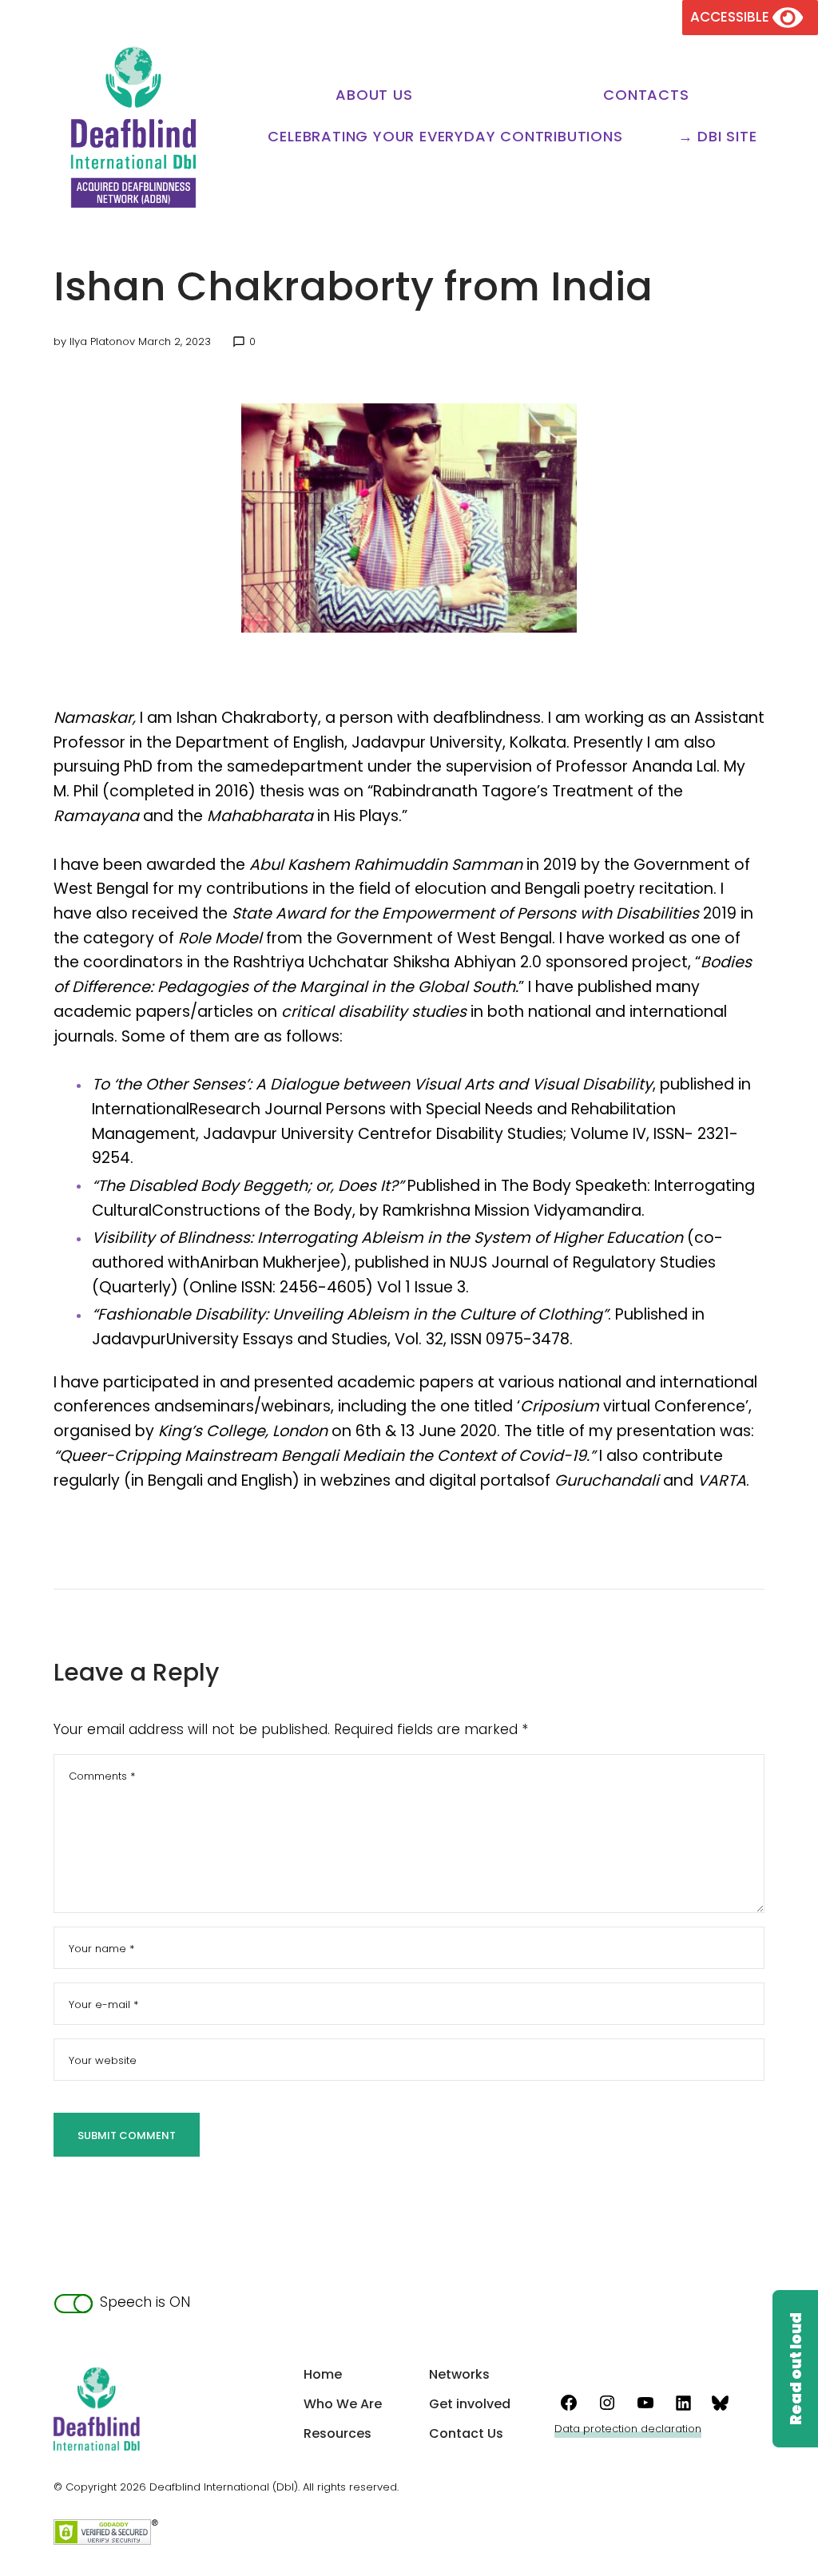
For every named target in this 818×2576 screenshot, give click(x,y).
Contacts (646, 95)
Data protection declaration (628, 2429)
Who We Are (343, 2404)
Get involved (470, 2404)
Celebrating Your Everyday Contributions (445, 136)
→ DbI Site (718, 136)
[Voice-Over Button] (795, 2369)
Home (323, 2374)
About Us (374, 95)
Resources (338, 2433)
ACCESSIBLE (731, 17)
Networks (459, 2374)
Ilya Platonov (102, 341)
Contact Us (466, 2433)
